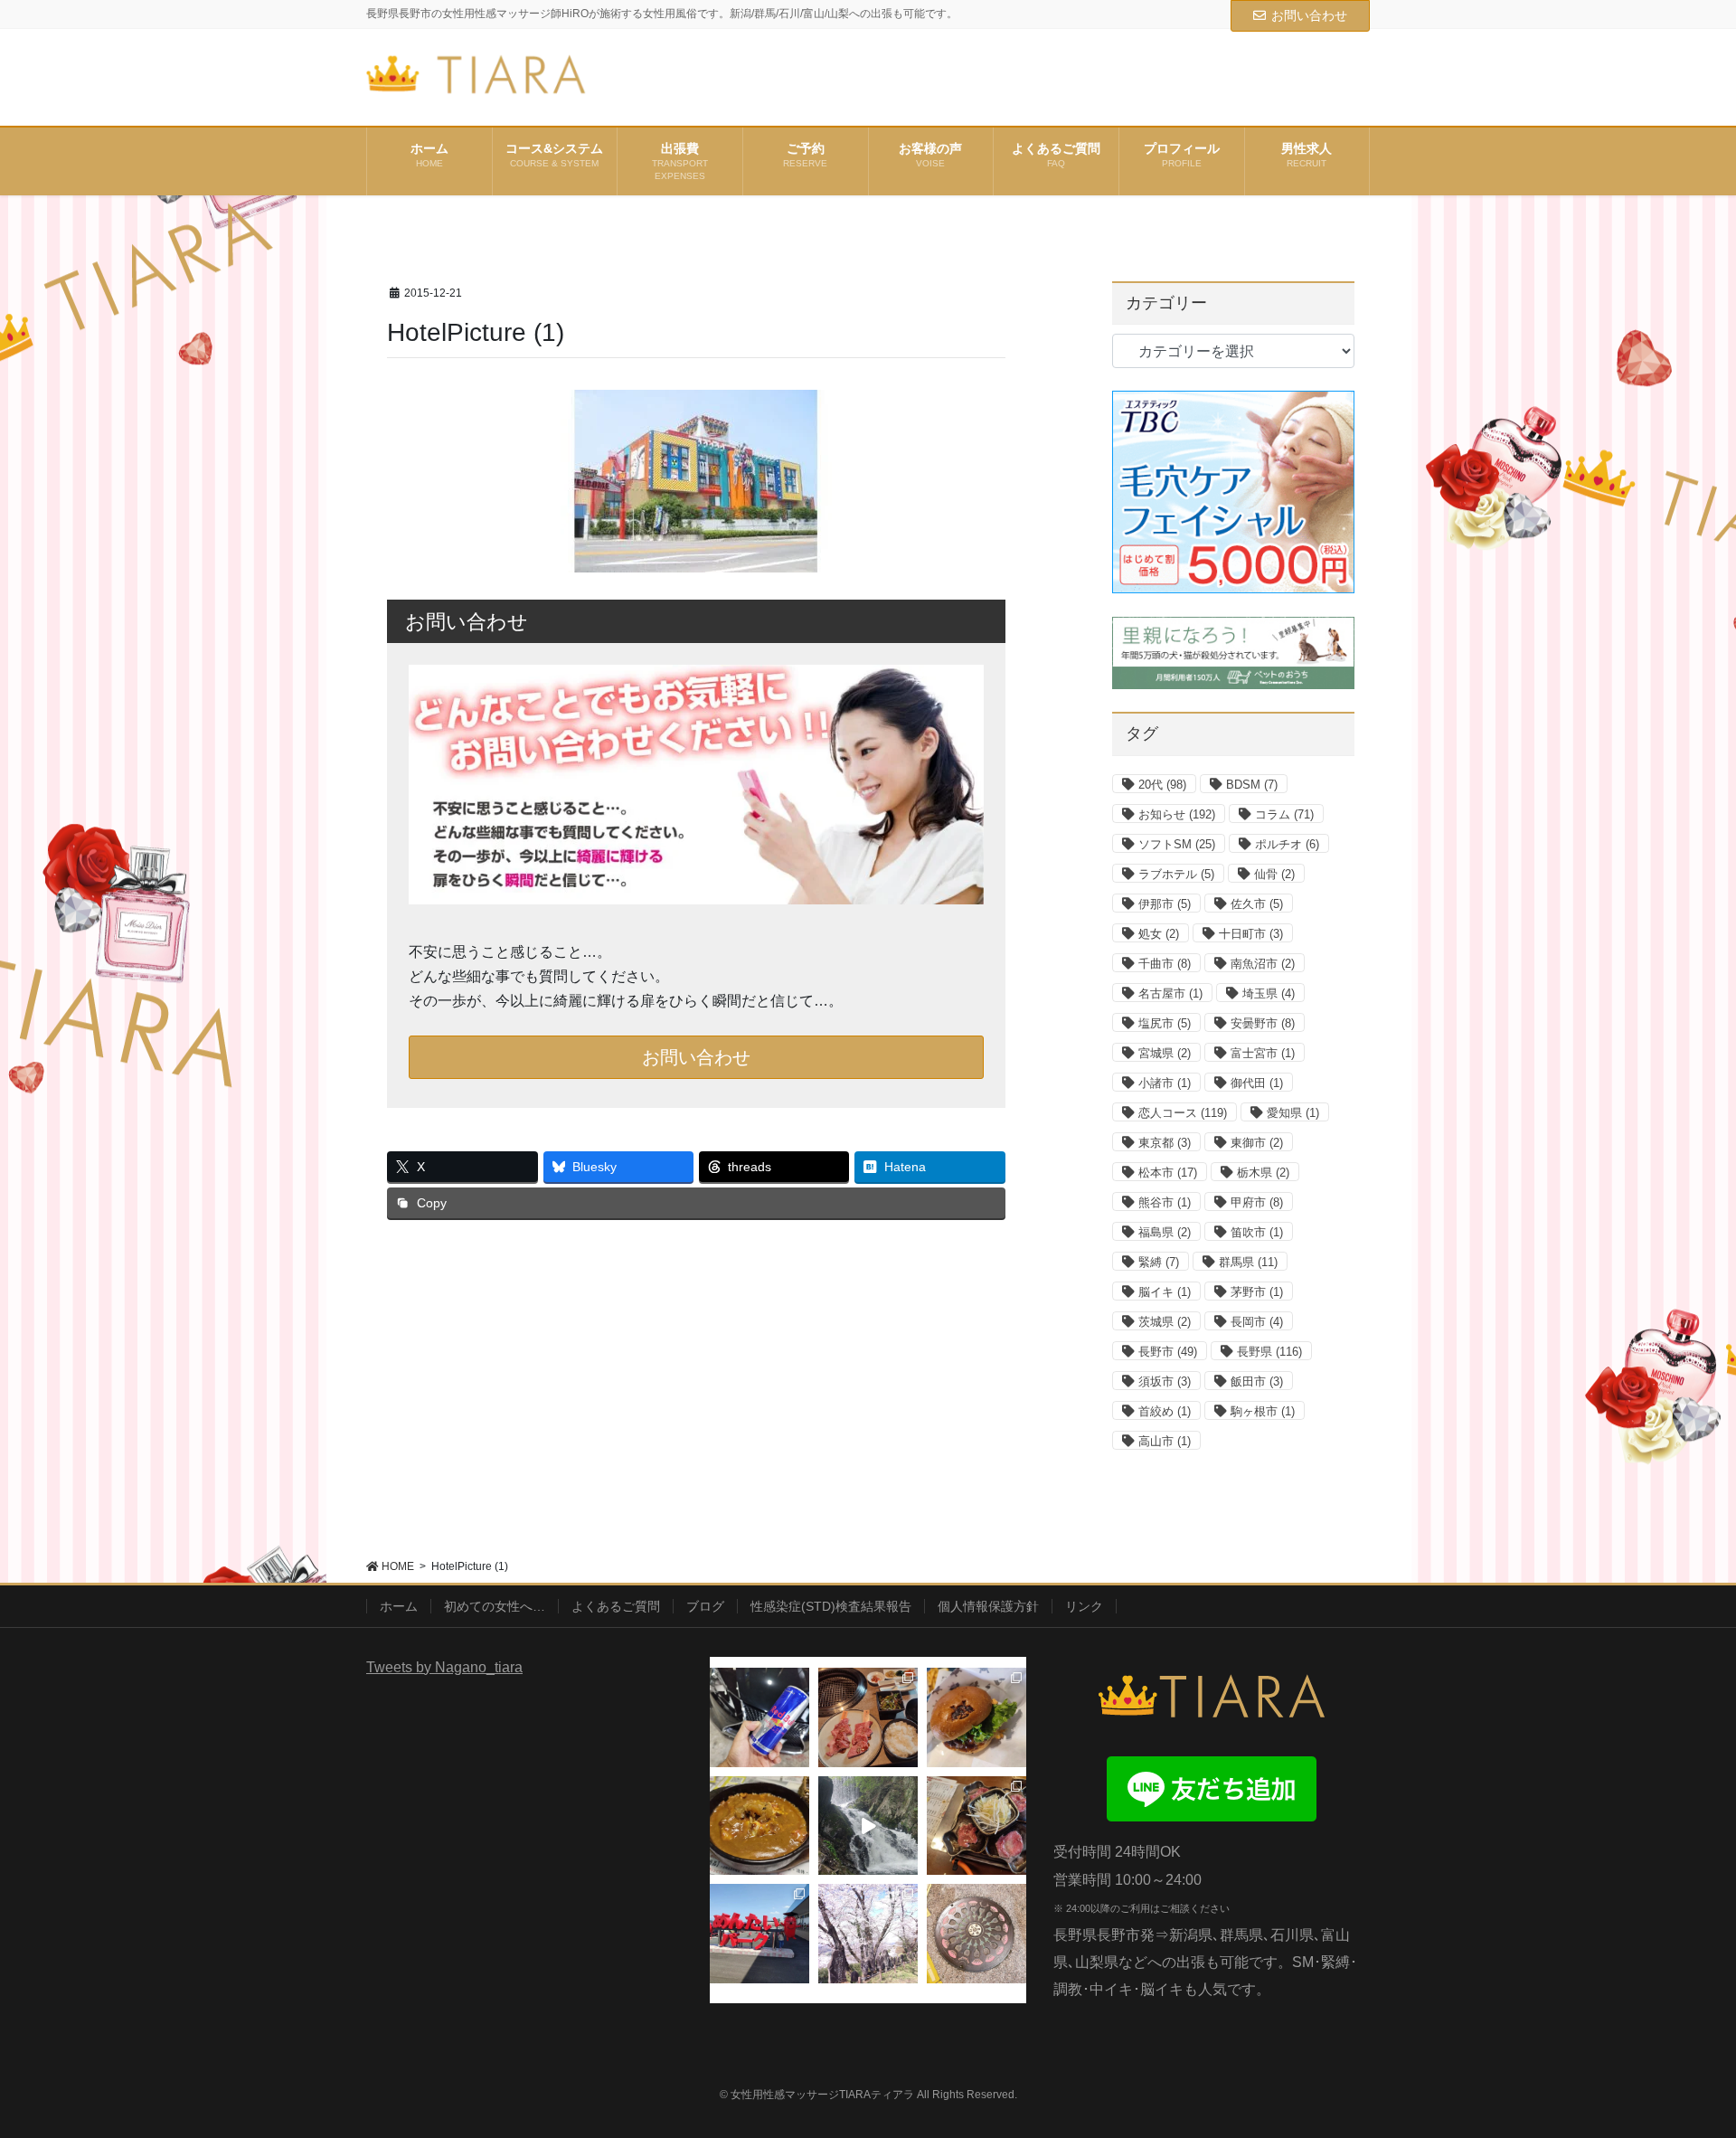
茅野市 (1257, 1292)
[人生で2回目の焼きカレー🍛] (759, 1826)
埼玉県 (1269, 993)
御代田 (1257, 1083)
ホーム (399, 1606)
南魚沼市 (1263, 964)
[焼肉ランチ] (868, 1717)
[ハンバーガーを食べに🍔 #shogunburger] (976, 1717)
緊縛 (1159, 1262)
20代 (1162, 785)
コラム (1284, 814)
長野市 (1168, 1352)
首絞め (1165, 1411)
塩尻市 (1165, 1023)
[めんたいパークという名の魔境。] (759, 1934)
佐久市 (1257, 904)
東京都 (1165, 1143)
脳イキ (1165, 1292)
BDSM (1252, 785)
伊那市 (1165, 904)
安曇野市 (1263, 1023)
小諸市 (1165, 1083)
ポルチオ (1287, 844)
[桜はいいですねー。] (868, 1934)
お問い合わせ (1309, 15)
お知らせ (1177, 814)
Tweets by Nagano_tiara (444, 1667)
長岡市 (1257, 1322)
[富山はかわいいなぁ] (976, 1934)
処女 (1159, 934)
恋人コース (1183, 1113)
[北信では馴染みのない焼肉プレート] (976, 1826)
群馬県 (1248, 1262)
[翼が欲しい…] (759, 1717)
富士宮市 (1263, 1053)
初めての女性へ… (495, 1606)
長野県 (1269, 1352)
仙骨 (1274, 874)
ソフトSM (1177, 844)
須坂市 (1165, 1381)
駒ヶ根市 (1263, 1411)
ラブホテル (1176, 874)
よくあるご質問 (616, 1606)
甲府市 (1257, 1202)
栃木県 (1263, 1173)
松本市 (1168, 1173)
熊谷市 (1165, 1202)
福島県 (1165, 1232)
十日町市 (1251, 934)
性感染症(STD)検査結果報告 (831, 1606)
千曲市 (1165, 964)
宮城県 (1165, 1053)
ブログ (705, 1606)
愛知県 (1293, 1113)
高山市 (1165, 1441)
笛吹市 (1257, 1232)
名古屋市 (1170, 993)
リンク (1084, 1606)
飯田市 (1257, 1381)
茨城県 (1165, 1322)
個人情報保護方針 (988, 1606)
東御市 (1257, 1143)
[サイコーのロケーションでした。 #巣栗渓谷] (868, 1826)
